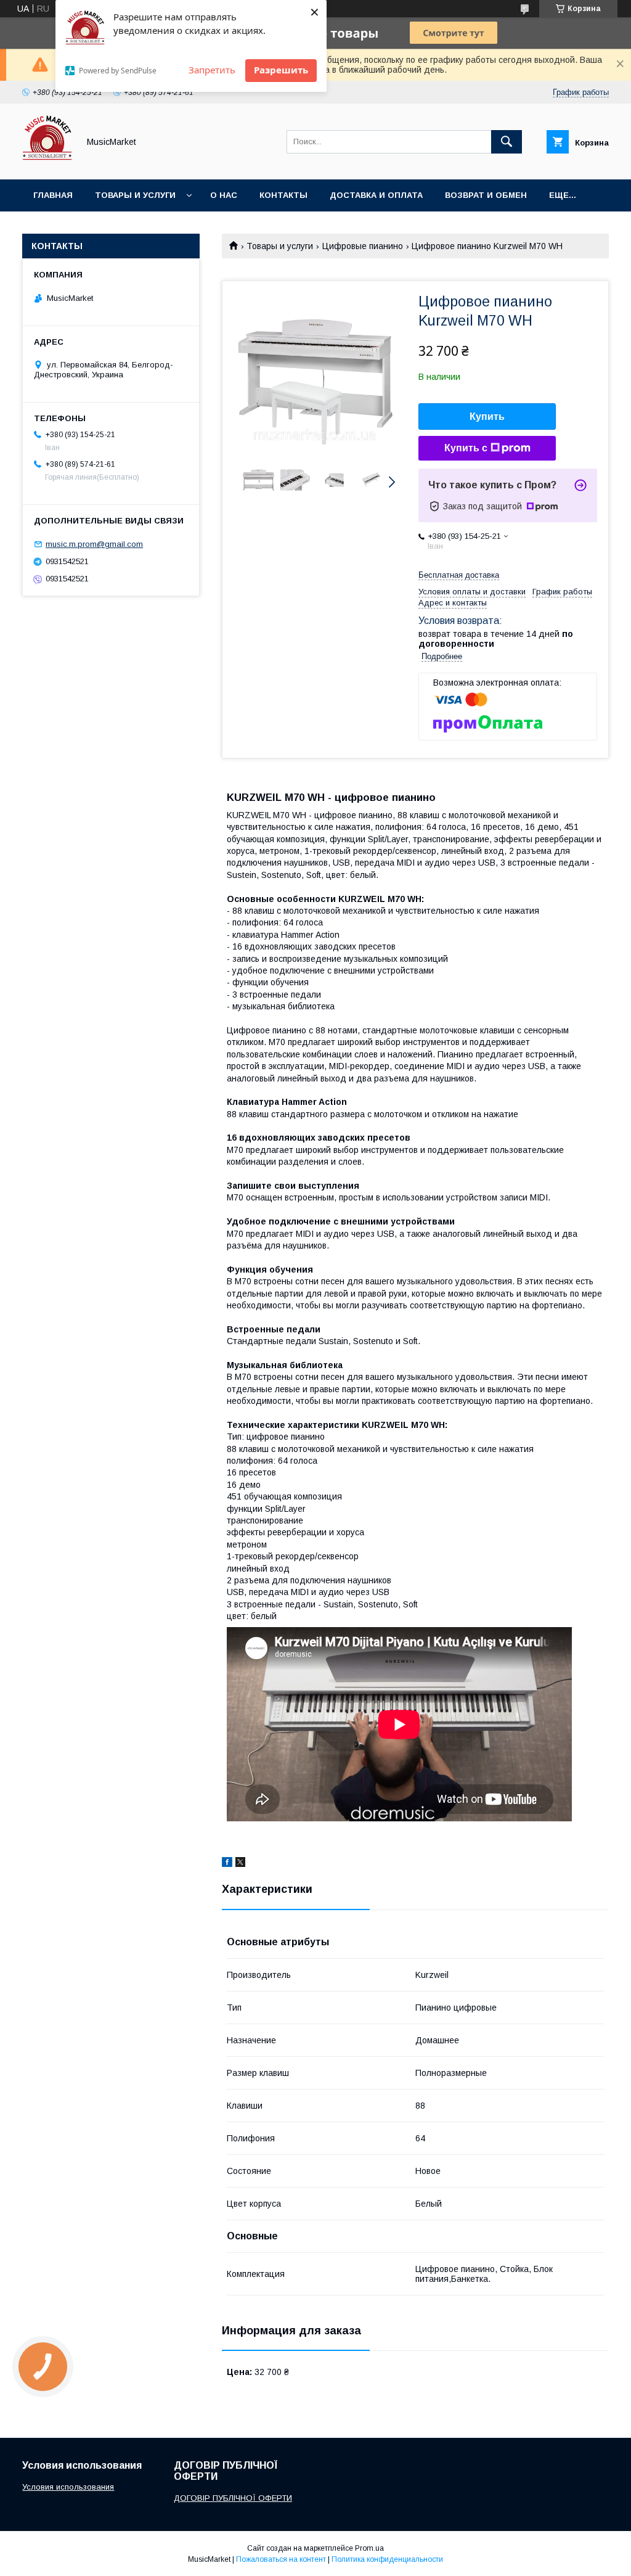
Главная (53, 195)
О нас (224, 195)
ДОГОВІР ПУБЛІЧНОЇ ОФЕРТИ (233, 2498)
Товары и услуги (135, 195)
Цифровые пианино (363, 246)
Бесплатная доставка (459, 575)
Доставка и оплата (376, 195)
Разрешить (281, 70)
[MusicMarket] (47, 163)
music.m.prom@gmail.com (94, 544)
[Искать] (507, 142)
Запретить (212, 70)
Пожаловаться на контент (281, 2559)
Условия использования (68, 2487)
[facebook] (227, 1864)
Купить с (466, 448)
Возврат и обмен (486, 195)
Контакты (283, 195)
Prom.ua (369, 2548)
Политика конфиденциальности (387, 2559)
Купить (487, 416)
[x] (240, 1864)
